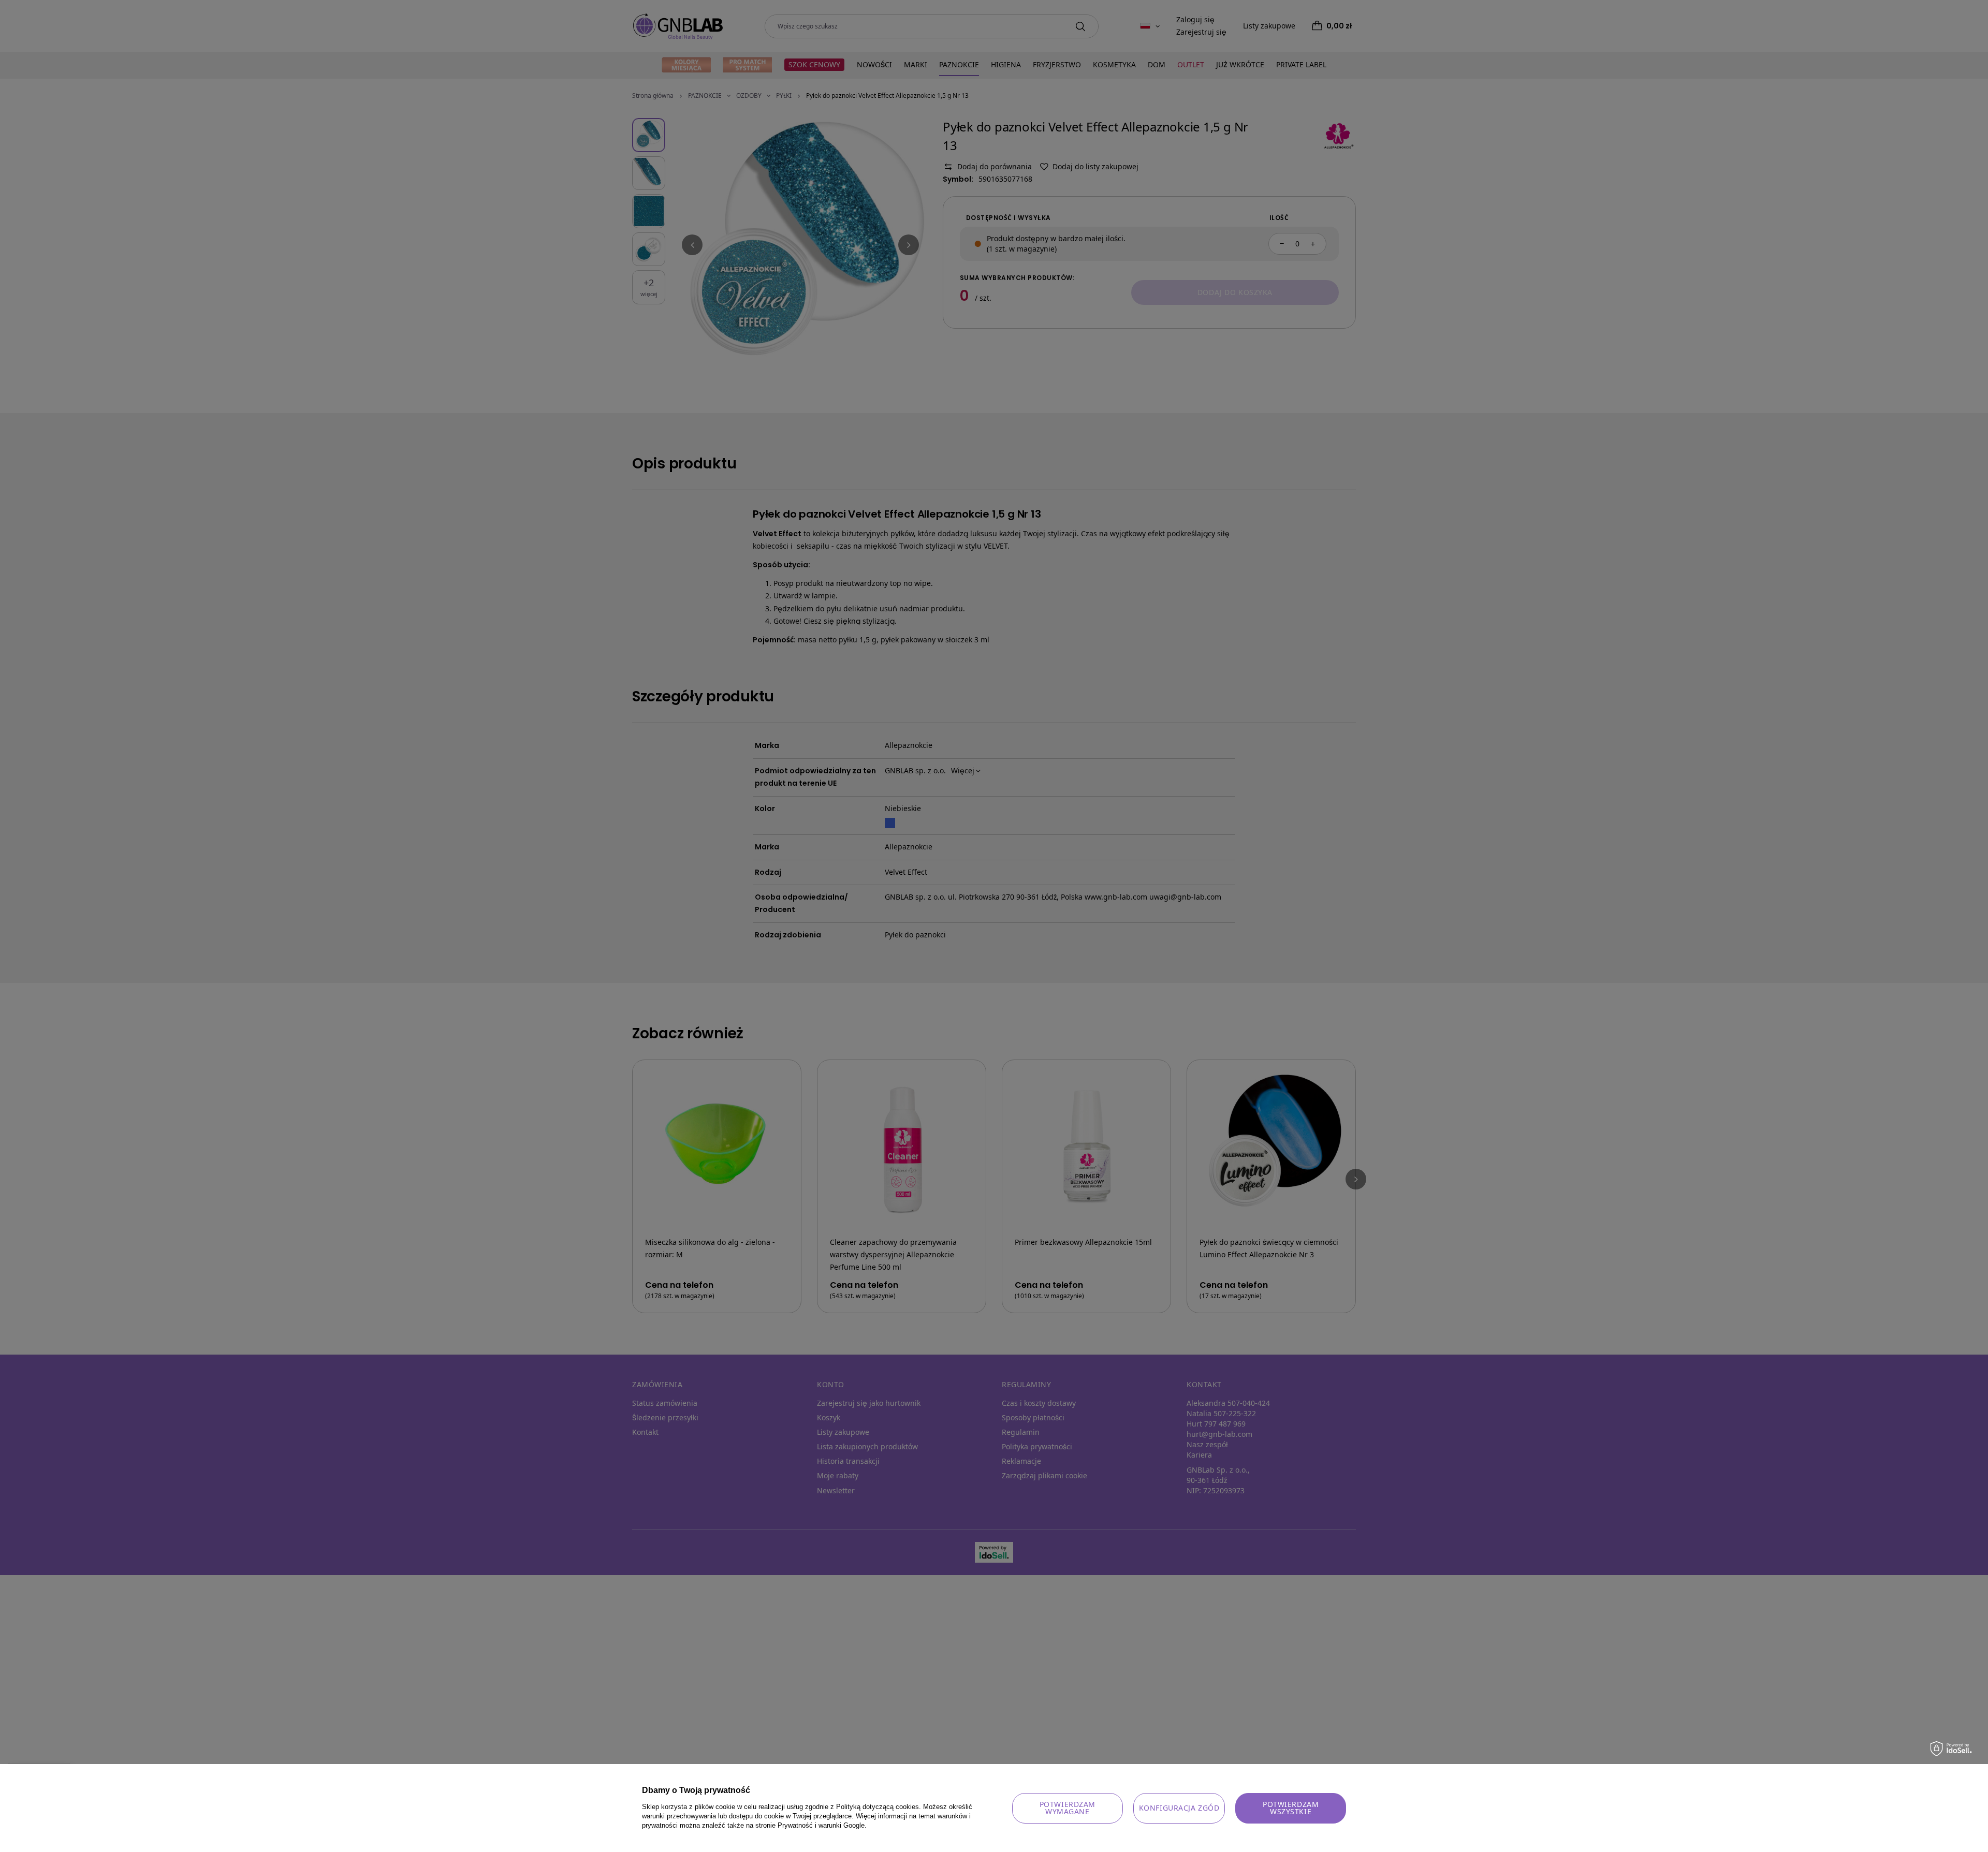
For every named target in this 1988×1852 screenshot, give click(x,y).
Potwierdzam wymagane (1068, 1808)
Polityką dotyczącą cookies (878, 1807)
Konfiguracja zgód (1179, 1808)
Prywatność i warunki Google (821, 1825)
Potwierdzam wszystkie (1291, 1808)
